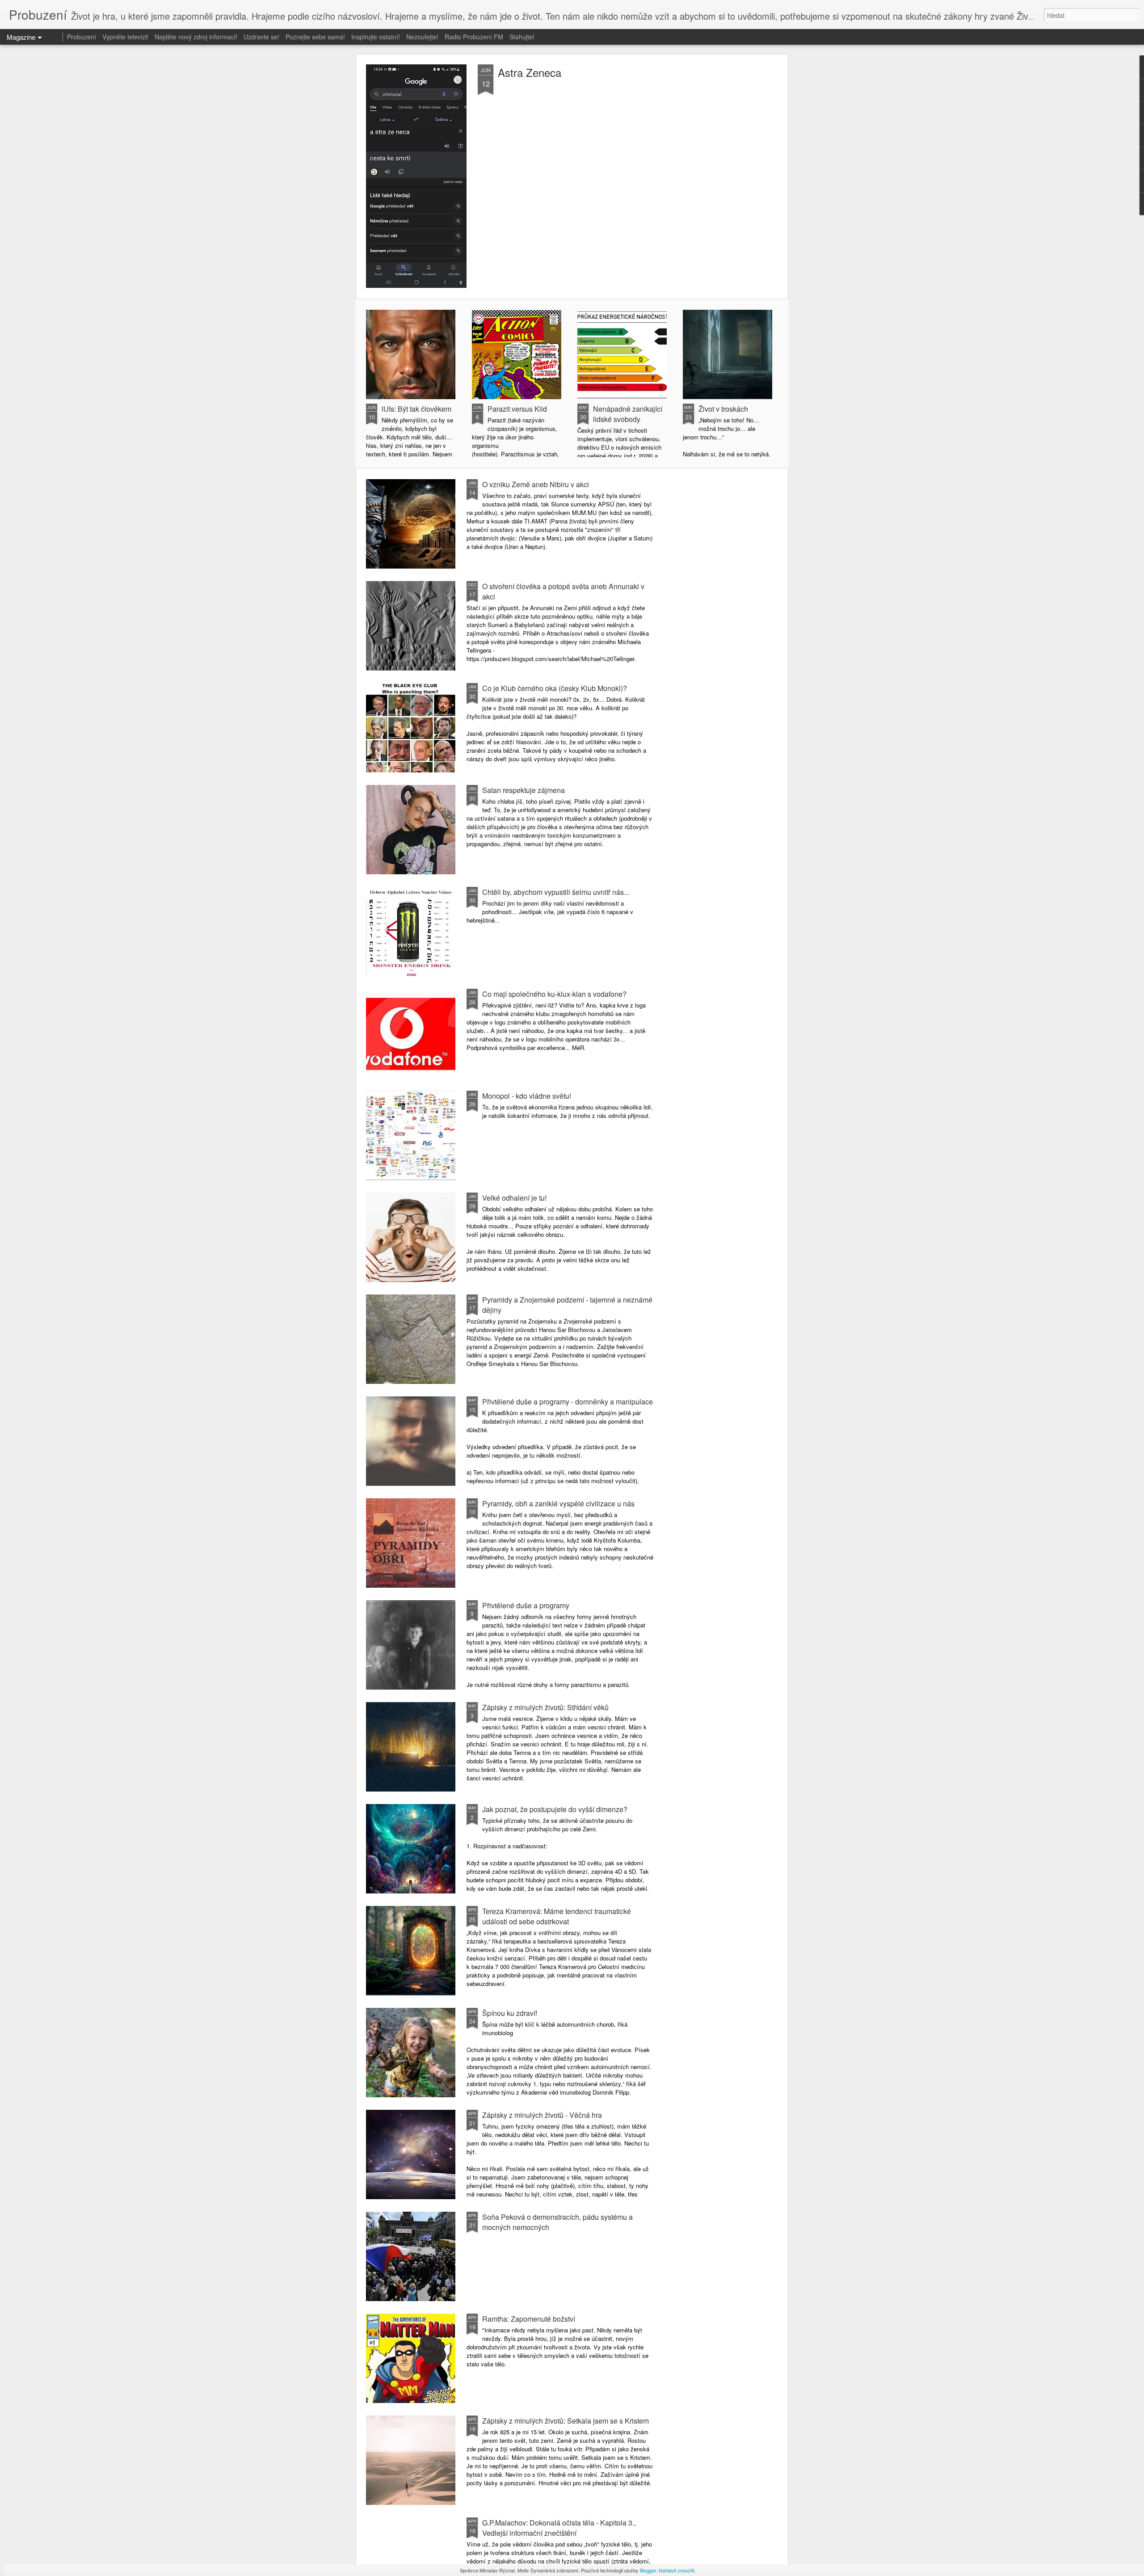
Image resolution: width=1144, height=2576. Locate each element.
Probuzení (82, 37)
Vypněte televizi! (125, 37)
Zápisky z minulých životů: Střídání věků (545, 1707)
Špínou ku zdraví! (510, 2013)
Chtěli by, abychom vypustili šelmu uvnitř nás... (556, 892)
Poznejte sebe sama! (315, 37)
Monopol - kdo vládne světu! (527, 1096)
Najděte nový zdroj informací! (196, 37)
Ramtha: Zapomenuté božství (529, 2319)
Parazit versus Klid (517, 409)
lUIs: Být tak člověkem (416, 409)
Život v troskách (723, 409)
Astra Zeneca (530, 72)
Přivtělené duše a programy (526, 1605)
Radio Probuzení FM (474, 37)
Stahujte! (522, 37)
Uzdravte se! (261, 37)
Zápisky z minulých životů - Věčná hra (542, 2115)
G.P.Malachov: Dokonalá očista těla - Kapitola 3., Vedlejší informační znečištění (559, 2528)
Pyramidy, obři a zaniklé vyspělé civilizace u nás (558, 1503)
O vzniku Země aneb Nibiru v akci (536, 484)
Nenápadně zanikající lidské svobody (628, 414)
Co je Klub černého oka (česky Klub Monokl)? (555, 688)
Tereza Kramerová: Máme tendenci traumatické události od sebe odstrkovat (557, 1916)
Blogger (648, 2570)
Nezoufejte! (422, 37)
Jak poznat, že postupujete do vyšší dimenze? (555, 1809)
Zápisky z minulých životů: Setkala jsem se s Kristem (566, 2421)
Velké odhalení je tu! (514, 1198)
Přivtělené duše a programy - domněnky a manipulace (568, 1402)
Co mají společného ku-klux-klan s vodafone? (554, 994)
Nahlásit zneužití (677, 2570)
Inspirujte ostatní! (376, 37)
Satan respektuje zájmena (524, 790)
